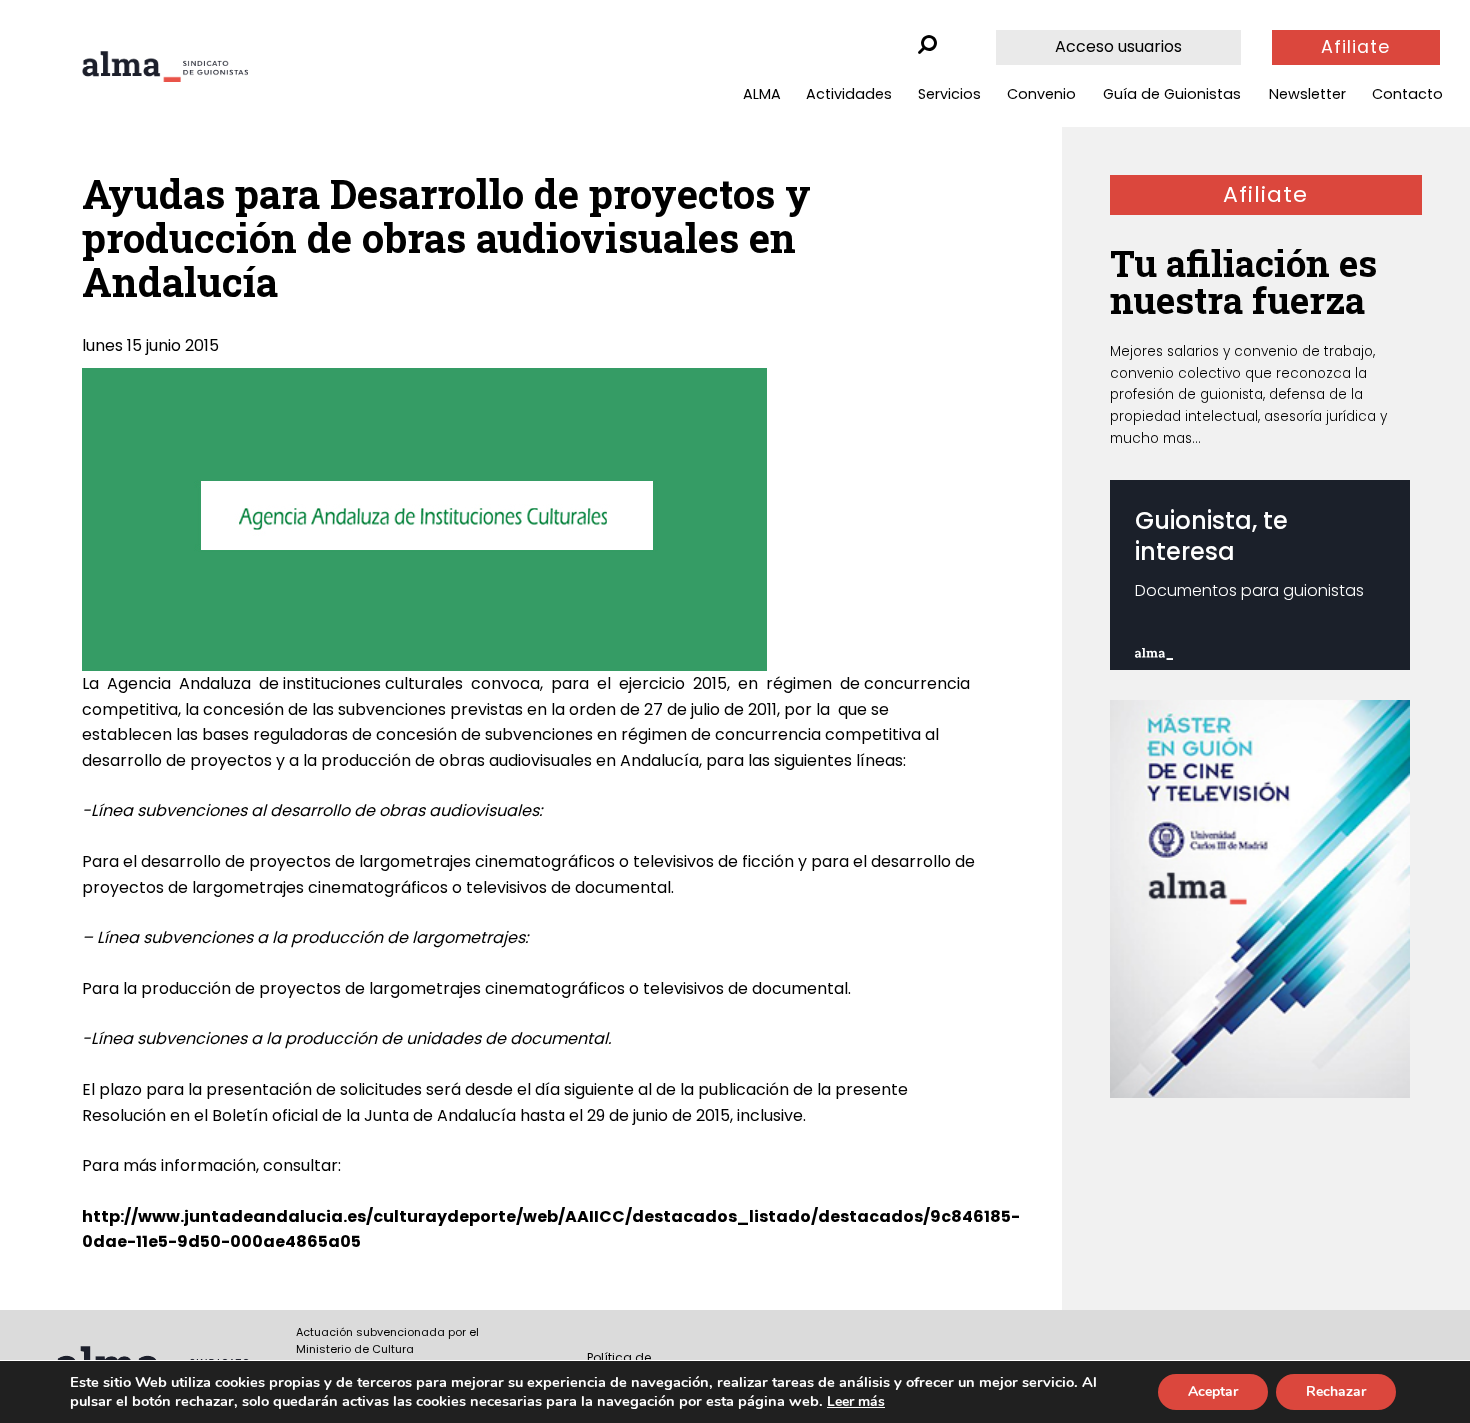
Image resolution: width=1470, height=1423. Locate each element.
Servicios (949, 94)
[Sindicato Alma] (165, 66)
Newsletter (1307, 94)
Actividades (849, 94)
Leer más (856, 1401)
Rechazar (1336, 1391)
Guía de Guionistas (1172, 94)
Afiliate (1355, 47)
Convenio (1041, 94)
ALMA (762, 94)
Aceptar (1213, 1391)
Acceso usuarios (1118, 46)
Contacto (1407, 94)
